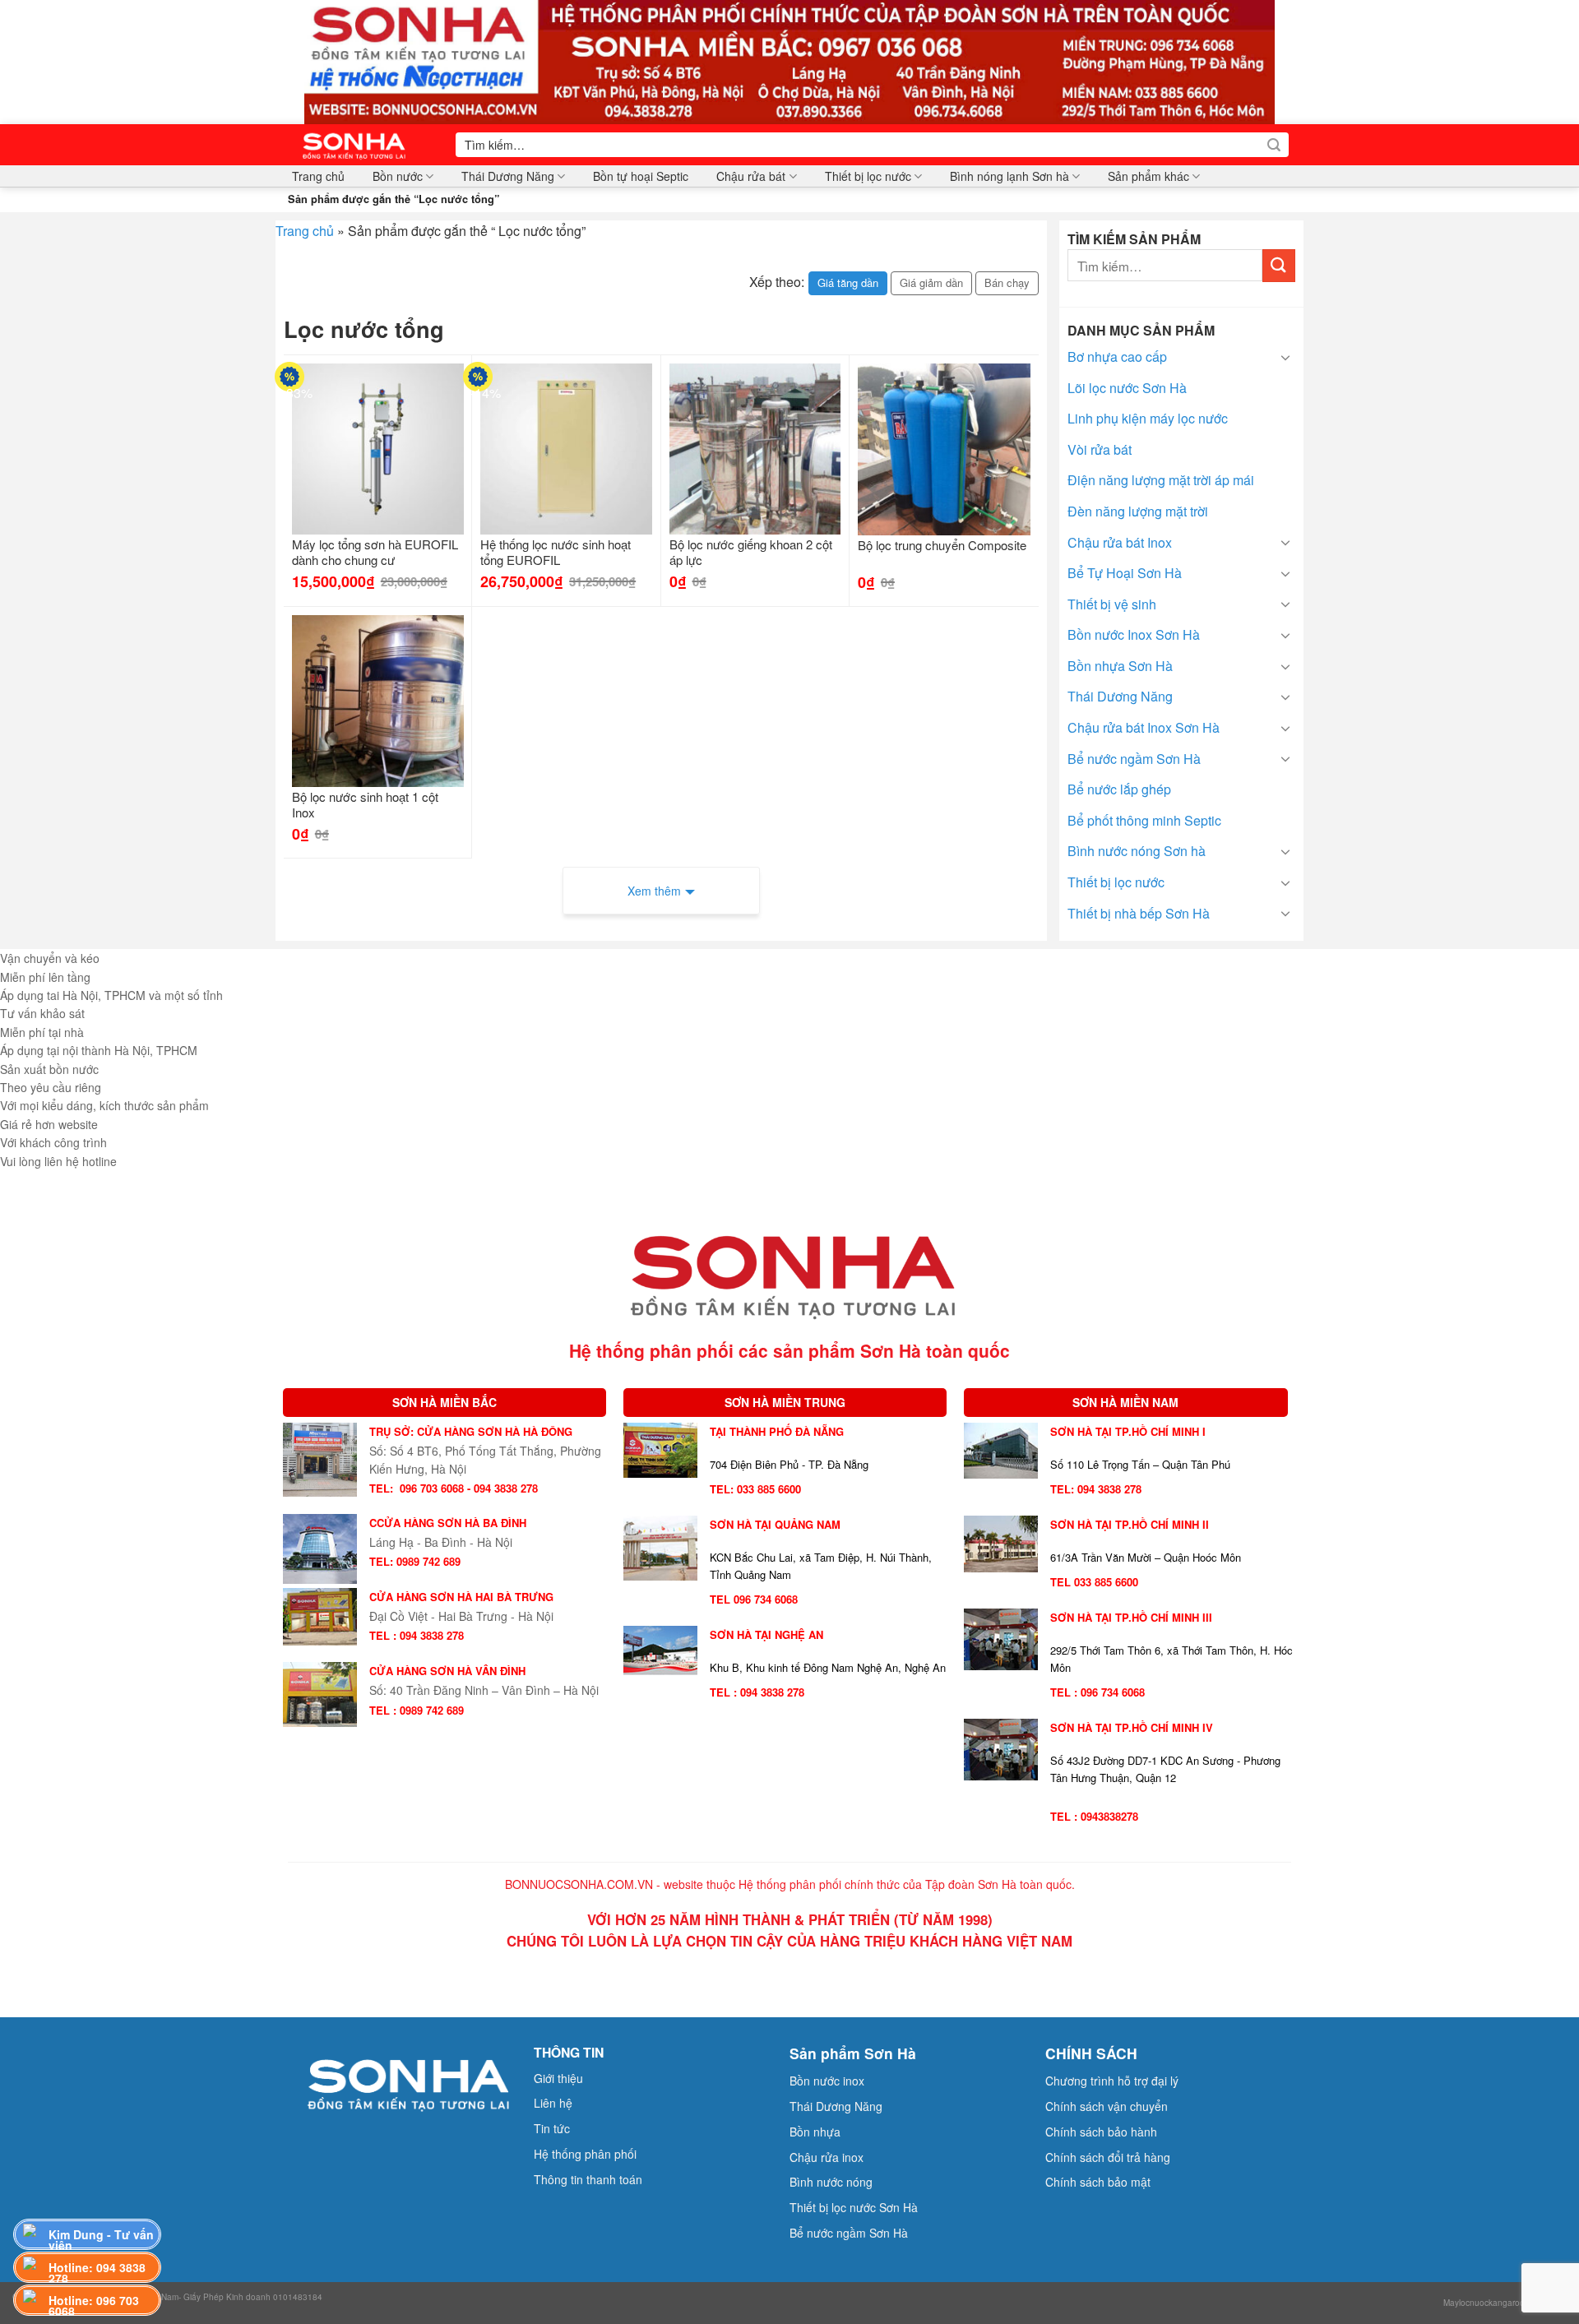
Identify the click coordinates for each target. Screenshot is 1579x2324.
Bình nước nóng (831, 2182)
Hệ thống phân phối (585, 2154)
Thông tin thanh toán (588, 2179)
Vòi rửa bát (1100, 449)
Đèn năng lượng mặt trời (1138, 511)
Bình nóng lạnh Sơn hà (1009, 176)
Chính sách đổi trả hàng (1108, 2157)
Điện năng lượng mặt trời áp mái (1161, 480)
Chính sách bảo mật (1098, 2182)
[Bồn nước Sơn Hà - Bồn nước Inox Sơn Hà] (359, 145)
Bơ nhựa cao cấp (1117, 356)
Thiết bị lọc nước (868, 176)
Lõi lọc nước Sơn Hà (1127, 388)
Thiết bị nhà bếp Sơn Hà (1139, 913)
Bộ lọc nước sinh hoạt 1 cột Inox (365, 805)
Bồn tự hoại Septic (641, 176)
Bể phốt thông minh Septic (1144, 820)
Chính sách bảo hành (1101, 2132)
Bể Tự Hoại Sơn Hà (1125, 573)
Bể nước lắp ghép (1119, 789)
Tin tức (552, 2128)
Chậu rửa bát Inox (1120, 542)
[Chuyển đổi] (1285, 357)
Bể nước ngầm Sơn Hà (1134, 759)
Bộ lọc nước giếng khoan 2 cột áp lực (751, 553)
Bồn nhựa (815, 2132)
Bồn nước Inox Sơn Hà (1134, 634)
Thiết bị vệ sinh (1112, 604)
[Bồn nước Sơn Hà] (789, 60)
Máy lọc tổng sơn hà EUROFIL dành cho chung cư (375, 553)
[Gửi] (1274, 145)
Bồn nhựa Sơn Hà (1120, 666)
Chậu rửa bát (751, 176)
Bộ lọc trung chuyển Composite (942, 545)
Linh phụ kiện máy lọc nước (1148, 418)
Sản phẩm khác (1148, 176)
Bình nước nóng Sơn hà (1137, 851)
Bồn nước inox (827, 2081)
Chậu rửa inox (827, 2157)
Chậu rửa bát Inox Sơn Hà (1144, 727)
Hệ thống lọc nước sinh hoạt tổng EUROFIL (556, 553)
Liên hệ (553, 2103)
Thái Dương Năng (508, 176)
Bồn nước (398, 176)
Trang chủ (318, 176)
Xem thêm (654, 891)
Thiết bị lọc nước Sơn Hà (854, 2207)
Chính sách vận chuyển (1107, 2106)
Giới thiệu (558, 2078)
